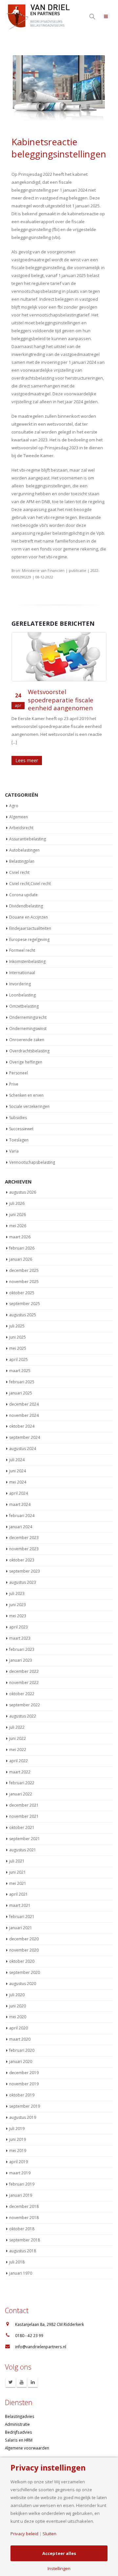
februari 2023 (22, 1641)
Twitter (10, 2374)
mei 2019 (18, 2143)
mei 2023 (18, 1608)
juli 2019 (17, 2120)
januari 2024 (21, 1519)
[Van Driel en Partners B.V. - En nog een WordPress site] (38, 16)
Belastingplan (22, 853)
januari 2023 (21, 1652)
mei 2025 (18, 1340)
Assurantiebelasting (28, 831)
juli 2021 (17, 1853)
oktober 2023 (22, 1552)
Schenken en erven (26, 1087)
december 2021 (24, 1797)
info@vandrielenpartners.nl (41, 2338)
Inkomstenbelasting (27, 954)
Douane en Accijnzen (29, 909)
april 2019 (19, 2154)
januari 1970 (21, 2265)
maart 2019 (20, 2165)
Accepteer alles (59, 2553)
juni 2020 (18, 1998)
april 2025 (19, 1351)
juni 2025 (18, 1329)
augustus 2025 (23, 1307)
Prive (14, 1076)
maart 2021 (20, 1897)
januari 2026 (21, 1251)
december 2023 (24, 1530)
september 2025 (25, 1296)
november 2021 (24, 1808)
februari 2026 (22, 1240)
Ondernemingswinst (28, 1020)
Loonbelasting (22, 987)
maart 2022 (20, 1764)
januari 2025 (21, 1385)
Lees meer (27, 752)
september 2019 (25, 2098)
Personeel (19, 1065)
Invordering (20, 976)
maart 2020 (20, 2031)
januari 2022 (21, 1786)
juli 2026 (17, 1195)
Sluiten (49, 2534)
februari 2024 (22, 1507)
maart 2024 (20, 1496)
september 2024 (25, 1429)
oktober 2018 (22, 2221)
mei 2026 (18, 1218)
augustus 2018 (23, 2243)
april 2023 (19, 1619)
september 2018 (25, 2232)
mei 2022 (18, 1741)
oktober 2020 (22, 1953)
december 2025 (24, 1262)
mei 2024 (18, 1474)
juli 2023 (17, 1585)
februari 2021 (22, 1909)
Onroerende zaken (27, 1031)
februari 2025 (22, 1374)
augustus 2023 (23, 1574)
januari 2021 (21, 1920)
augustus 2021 (23, 1842)
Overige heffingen (26, 1054)
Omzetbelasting (24, 998)
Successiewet (21, 1121)
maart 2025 (20, 1362)
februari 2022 (22, 1775)
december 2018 (24, 2198)
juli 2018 (17, 2254)
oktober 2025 (22, 1285)
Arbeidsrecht (21, 820)
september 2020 (25, 1964)
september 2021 (25, 1830)
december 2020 (24, 1931)
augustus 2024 (23, 1441)
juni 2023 (18, 1596)
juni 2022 (18, 1730)
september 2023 (25, 1563)
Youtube (22, 2374)
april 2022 (19, 1753)
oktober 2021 (22, 1819)
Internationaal (22, 965)
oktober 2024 (22, 1418)
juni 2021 (18, 1864)
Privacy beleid (24, 2534)
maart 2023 (20, 1630)
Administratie (17, 2416)
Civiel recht (19, 865)
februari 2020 (22, 2042)
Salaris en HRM (19, 2432)
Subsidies (18, 1110)
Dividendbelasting (26, 898)
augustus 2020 (23, 1975)
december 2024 (24, 1396)
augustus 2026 (23, 1184)
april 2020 (19, 2020)
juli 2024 (17, 1452)
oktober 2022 (22, 1686)
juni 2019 (18, 2131)
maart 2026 (20, 1229)
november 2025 (24, 1273)
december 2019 (24, 2064)
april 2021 (19, 1886)
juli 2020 (17, 1987)
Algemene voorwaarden (27, 2440)
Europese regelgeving (29, 931)
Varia (14, 1143)
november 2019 (24, 2076)
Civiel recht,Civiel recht (30, 875)
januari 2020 (21, 2054)
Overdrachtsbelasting (29, 1043)
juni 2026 (18, 1207)
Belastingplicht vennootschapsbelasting (64, 696)
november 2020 (24, 1942)
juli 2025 (17, 1318)
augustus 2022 (23, 1708)
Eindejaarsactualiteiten (30, 920)
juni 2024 (18, 1463)
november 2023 (24, 1541)
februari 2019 (22, 2176)
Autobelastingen (24, 842)
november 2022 (24, 1675)
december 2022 (24, 1663)
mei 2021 (18, 1875)
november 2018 (24, 2209)
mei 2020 (18, 2009)
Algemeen (19, 809)
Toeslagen (19, 1132)
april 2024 (19, 1485)
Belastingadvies (20, 2408)
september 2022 (25, 1697)
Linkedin (33, 2374)
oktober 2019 (22, 2087)
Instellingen (59, 2569)
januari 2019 (21, 2187)
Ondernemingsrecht (28, 1009)
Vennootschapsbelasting (32, 1154)
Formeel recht (22, 942)
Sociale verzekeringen (29, 1099)
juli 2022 (17, 1719)
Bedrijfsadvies (19, 2424)
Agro (14, 797)
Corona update (23, 887)
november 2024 (24, 1407)
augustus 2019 (23, 2109)
